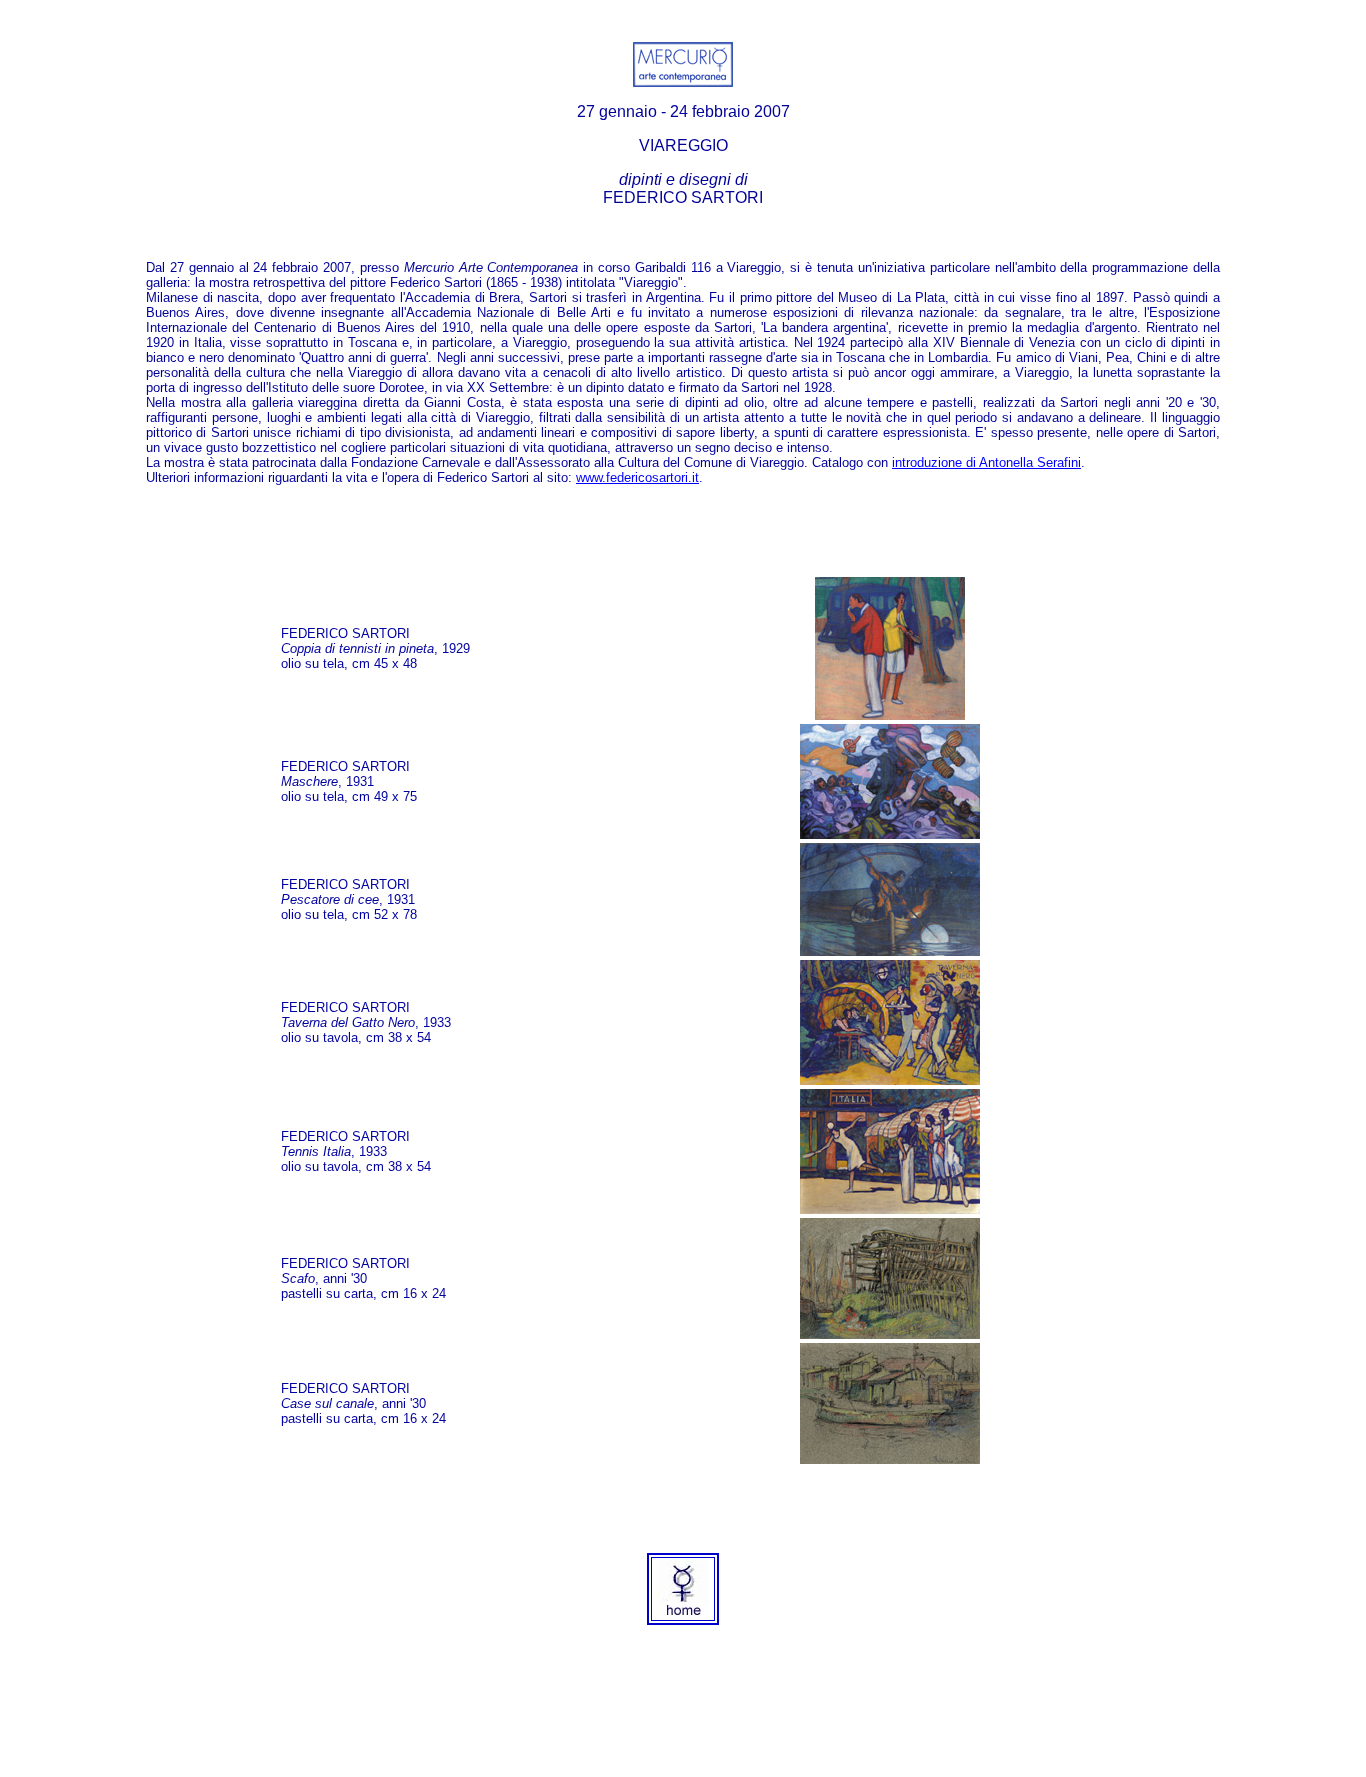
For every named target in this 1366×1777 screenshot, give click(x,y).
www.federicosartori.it (637, 477)
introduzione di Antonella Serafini (986, 462)
